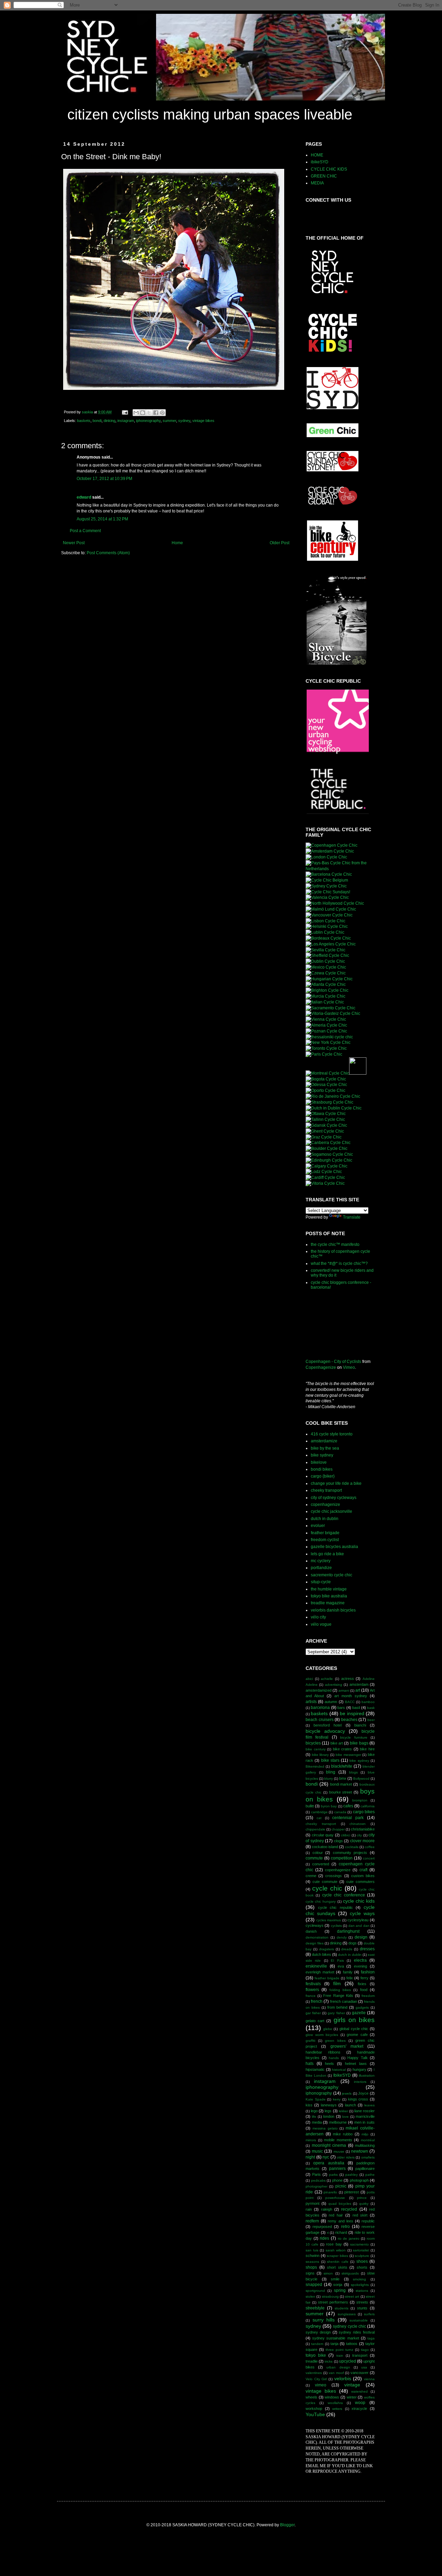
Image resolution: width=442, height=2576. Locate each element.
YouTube (315, 2414)
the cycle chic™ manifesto (335, 1244)
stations (362, 2291)
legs (328, 2111)
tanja (334, 2344)
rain (309, 2209)
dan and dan (359, 1926)
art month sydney (351, 1696)
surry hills (324, 2320)
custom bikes (363, 1876)
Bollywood (361, 1779)
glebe (328, 2029)
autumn (331, 1702)
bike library (320, 1755)
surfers (369, 2314)
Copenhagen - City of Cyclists (333, 1362)
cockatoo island (325, 1847)
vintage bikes (203, 421)
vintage (352, 2385)
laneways (329, 2105)
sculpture (362, 2256)
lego (314, 2111)
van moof (336, 2373)
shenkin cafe (338, 2262)
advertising (334, 1685)
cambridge (319, 1812)
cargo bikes (364, 1812)
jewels (347, 2093)
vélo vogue (321, 1624)
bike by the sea (325, 1448)
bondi (97, 421)
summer (169, 421)
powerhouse (335, 2198)
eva (341, 1966)
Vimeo (349, 1367)
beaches (349, 1720)
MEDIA (317, 183)
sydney (184, 421)
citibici (345, 1835)
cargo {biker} (323, 1476)
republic (368, 2221)
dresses (367, 1949)
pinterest (352, 2192)
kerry (337, 2099)
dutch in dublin (325, 1519)
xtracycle (359, 2409)
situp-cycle (321, 1582)
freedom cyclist (325, 1540)
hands (334, 2058)
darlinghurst (348, 1931)
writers (337, 2409)
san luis (312, 2250)
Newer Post (74, 543)
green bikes (335, 2041)
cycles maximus (329, 1920)
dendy (342, 1937)
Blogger (287, 2525)
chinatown (358, 1824)
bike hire (367, 1749)
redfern (312, 2221)
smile (335, 2279)
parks (333, 2175)
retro (345, 2227)
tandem (317, 2344)
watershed (359, 2391)
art (358, 1690)
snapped (314, 2285)
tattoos (352, 2344)
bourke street (341, 1792)
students (342, 2308)
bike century (316, 1749)
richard (341, 2232)
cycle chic (327, 1888)
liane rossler (364, 2111)
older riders (346, 2157)
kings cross (358, 2099)
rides (324, 2238)
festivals (313, 1984)
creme (311, 1876)
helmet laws (356, 2064)
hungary (359, 2069)
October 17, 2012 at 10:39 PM (104, 479)
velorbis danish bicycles (333, 1610)
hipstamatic (315, 2069)
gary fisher (336, 2013)
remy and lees (340, 2221)
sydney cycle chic (349, 2326)
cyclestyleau (358, 1920)
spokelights (360, 2285)
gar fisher (313, 2013)
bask (371, 1708)
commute (314, 1858)
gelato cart (315, 2021)
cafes (348, 1806)
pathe (370, 2175)
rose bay (334, 2244)
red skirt (360, 2215)
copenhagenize (325, 1505)
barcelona (320, 1708)
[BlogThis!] (143, 413)
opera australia (329, 2163)
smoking (359, 2279)
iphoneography (148, 421)
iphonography (319, 2093)
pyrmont (313, 2203)
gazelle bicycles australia (334, 1547)
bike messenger (348, 1755)
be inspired (352, 1713)
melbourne (338, 2122)
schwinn (313, 2256)
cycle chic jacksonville (331, 1511)
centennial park (348, 1818)
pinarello (330, 2192)
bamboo (368, 1702)
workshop (314, 2409)
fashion (368, 1972)
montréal (368, 2140)
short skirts (337, 2267)
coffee (370, 1847)
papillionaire (365, 2169)
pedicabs (318, 2180)
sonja (338, 2285)
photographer (316, 2186)
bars (341, 1708)
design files (315, 1943)
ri (328, 2233)
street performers (333, 2302)
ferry (364, 1978)
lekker (343, 2111)
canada (340, 1812)
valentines (314, 2373)
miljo (365, 2134)
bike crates (343, 1749)
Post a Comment (85, 531)
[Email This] (136, 413)
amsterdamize (324, 1441)
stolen (310, 2296)
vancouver (359, 2373)
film (337, 1983)
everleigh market (320, 1972)
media (317, 2122)
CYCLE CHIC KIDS (329, 169)
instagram (126, 421)
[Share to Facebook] (156, 413)
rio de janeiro (349, 2238)
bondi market (341, 1784)
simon (328, 2273)
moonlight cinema (329, 2145)
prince (362, 2198)
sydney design (318, 2332)
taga (371, 2338)
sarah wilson (336, 2250)
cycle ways (362, 1913)
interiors (360, 2082)
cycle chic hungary (321, 1901)
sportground (315, 2291)
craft (363, 1870)
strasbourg (330, 2296)
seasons (312, 2262)
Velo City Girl (316, 2379)
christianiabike (363, 1829)
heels (329, 2064)
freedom (368, 1996)
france (311, 1996)
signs (310, 2273)
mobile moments (338, 2140)
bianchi (360, 1725)
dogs (353, 1943)
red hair (336, 2215)
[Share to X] (149, 413)
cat (319, 1818)
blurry (329, 1779)
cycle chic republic (335, 1907)
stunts (362, 2308)
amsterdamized (319, 1690)
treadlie (312, 2361)
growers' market (347, 2046)
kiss (309, 2105)
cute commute (325, 1882)
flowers (312, 1990)
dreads (347, 1949)
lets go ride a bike (327, 1554)
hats (310, 2064)
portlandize (321, 1568)
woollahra (335, 2403)
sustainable (359, 2320)
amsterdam (359, 1684)
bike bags (359, 1743)
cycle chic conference (344, 1895)
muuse (339, 2151)
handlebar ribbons (323, 2052)
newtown (360, 2151)
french (317, 2001)
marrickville (365, 2116)
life (314, 2117)
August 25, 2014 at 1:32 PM (102, 519)
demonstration (317, 1937)
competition (342, 1858)
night (310, 2157)
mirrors (311, 2140)
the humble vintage (329, 1589)
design (361, 1937)
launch (350, 2105)
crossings (334, 1876)
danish (311, 1931)
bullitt (310, 1806)
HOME (317, 155)
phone (337, 2180)
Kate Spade (316, 2099)
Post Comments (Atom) (108, 553)
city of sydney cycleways (334, 1498)
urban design (338, 2367)
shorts (362, 2267)
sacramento (359, 2244)
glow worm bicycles (322, 2035)
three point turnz (339, 2350)
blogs (353, 1772)
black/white (342, 1766)
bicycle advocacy (325, 1731)
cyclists (336, 1926)
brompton (360, 1800)
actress (348, 1679)
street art (352, 2296)
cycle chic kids (359, 1901)
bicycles (313, 1743)
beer (371, 1720)
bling (331, 1772)
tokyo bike (316, 2355)
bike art (337, 1743)
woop (360, 2403)
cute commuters (361, 1882)
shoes (362, 2261)
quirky (364, 2204)
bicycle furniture (354, 1737)
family (348, 1972)
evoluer (318, 1526)
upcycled (348, 2361)
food (364, 1990)
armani (344, 1690)
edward (84, 497)
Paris (316, 2174)
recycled (349, 2209)
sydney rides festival (357, 2332)
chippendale (315, 1829)
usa (364, 2367)
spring (340, 2290)
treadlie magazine (328, 1603)
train (340, 2356)
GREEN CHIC (324, 176)
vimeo (321, 2385)
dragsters (326, 1949)
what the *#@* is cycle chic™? (339, 1263)
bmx (343, 1778)
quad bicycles (340, 2204)
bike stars (330, 1760)
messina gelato (325, 2128)
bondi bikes (322, 1469)
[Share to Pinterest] (162, 413)
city (359, 1835)
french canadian (344, 2001)
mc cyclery (321, 1561)
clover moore (363, 1841)
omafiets (368, 2157)
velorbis (343, 2378)
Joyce (363, 2093)
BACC (350, 1702)
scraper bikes (337, 2256)
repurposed (322, 2227)
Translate (352, 1217)
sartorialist (361, 2250)
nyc (326, 2157)
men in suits (364, 2122)
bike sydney (322, 1455)
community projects (350, 1853)
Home (177, 543)
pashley (352, 2175)
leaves (369, 2105)
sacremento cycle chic (331, 1575)
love (345, 2117)
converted (321, 1864)
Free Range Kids (338, 1996)
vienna (369, 2379)
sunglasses (347, 2314)
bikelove (319, 1462)
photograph (359, 2180)
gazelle (359, 2013)
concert (369, 1858)
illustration (367, 2075)
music (317, 2151)
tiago (365, 2350)
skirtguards (350, 2273)
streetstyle (315, 2308)
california (368, 1806)
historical (339, 2070)
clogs (338, 1841)
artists (311, 1702)
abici (309, 1679)
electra (360, 1960)
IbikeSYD (342, 2075)
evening (361, 1966)
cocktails (352, 1847)
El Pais (337, 1960)
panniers (337, 2169)
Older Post (280, 543)
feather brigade (325, 1533)
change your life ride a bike (336, 1483)
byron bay (329, 1806)
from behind (338, 2007)
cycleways (315, 1925)
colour (318, 1853)
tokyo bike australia (329, 1596)
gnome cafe (357, 2035)
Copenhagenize (321, 1367)
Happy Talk (358, 2058)
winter (352, 2397)
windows (332, 2397)
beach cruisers (320, 1720)
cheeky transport (326, 1490)
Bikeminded (315, 1766)
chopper (338, 1829)
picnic (341, 2186)
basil (356, 1708)
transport (360, 2355)
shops (311, 2267)
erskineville (316, 1966)
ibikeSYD (320, 162)
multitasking (365, 2145)
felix (350, 1978)
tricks (329, 2361)
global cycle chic (354, 2029)
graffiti (310, 2041)
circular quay (323, 1835)
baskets (84, 421)
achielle (327, 1679)
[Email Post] (125, 412)
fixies (362, 1984)
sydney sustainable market (335, 2338)
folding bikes (340, 1990)
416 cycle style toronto (332, 1434)
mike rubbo (343, 2134)
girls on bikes (354, 2020)
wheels (311, 2397)
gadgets (362, 2007)
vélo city (318, 1617)
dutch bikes (321, 1954)
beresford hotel (328, 1725)
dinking (109, 421)
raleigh (327, 2209)
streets (362, 2302)
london (329, 2116)
